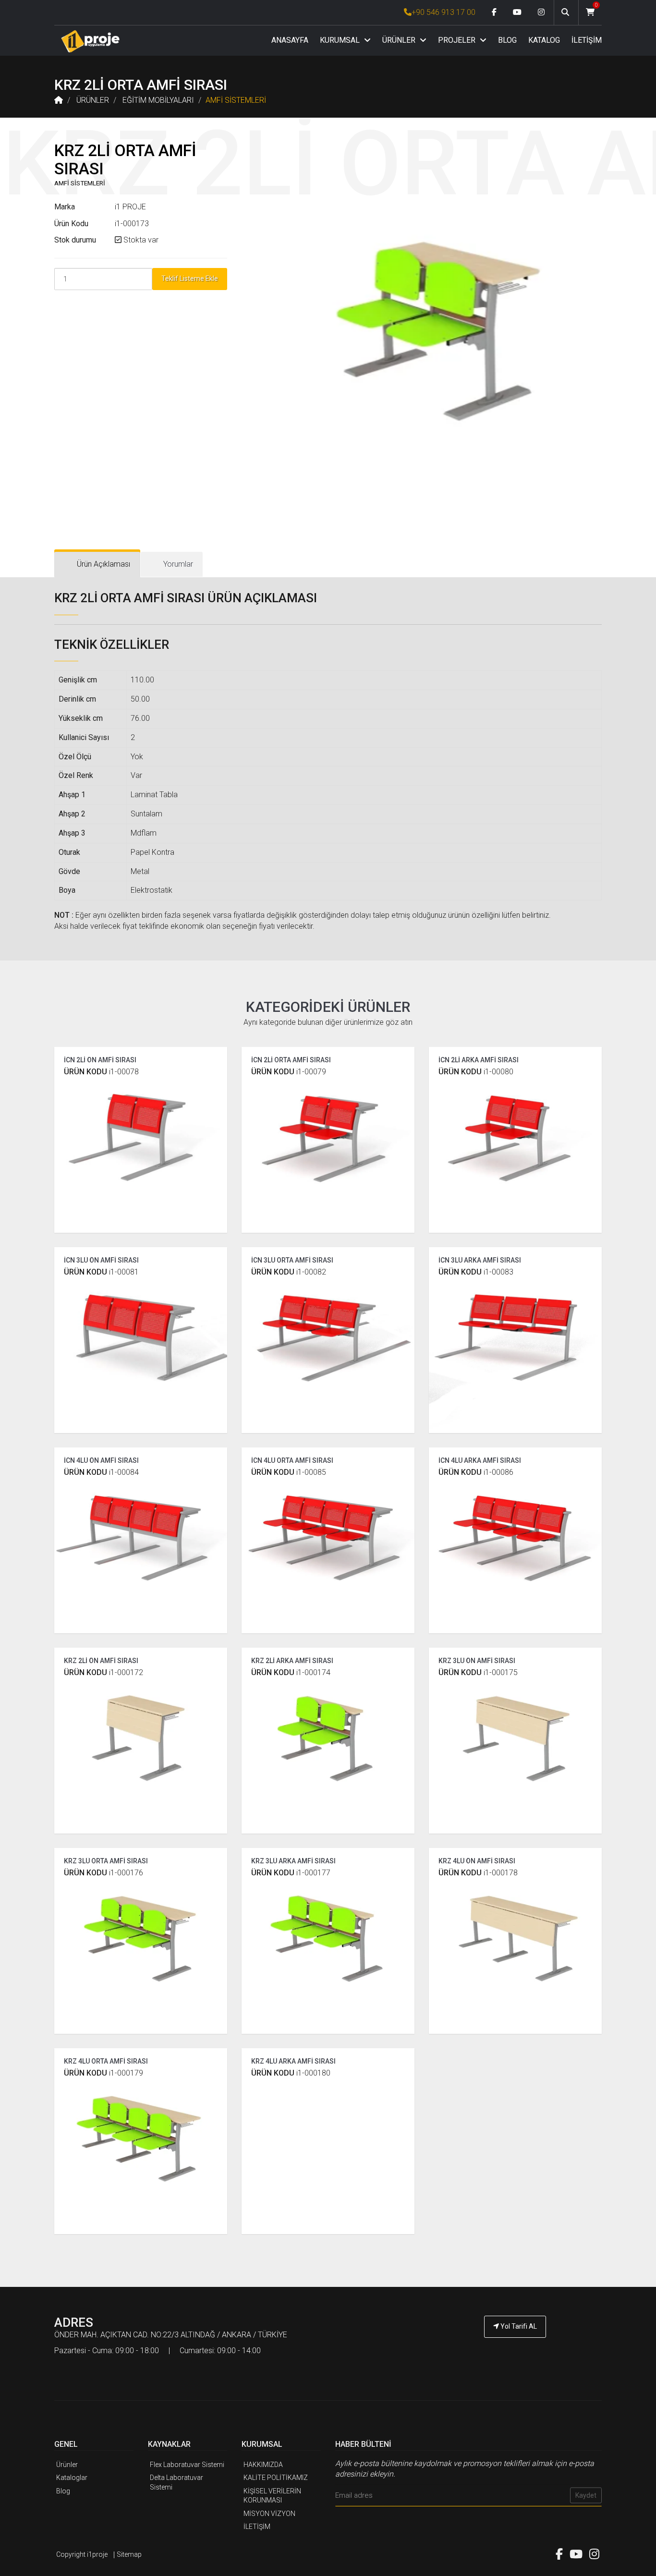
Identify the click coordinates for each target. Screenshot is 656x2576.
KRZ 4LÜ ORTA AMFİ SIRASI (106, 2061)
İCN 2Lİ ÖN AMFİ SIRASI (100, 1060)
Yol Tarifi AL (518, 2326)
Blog (63, 2491)
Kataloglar (72, 2478)
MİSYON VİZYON (269, 2514)
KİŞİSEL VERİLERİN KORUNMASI (272, 2496)
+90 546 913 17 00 (443, 12)
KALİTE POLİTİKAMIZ (276, 2478)
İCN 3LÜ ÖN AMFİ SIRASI (101, 1260)
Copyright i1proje (82, 2554)
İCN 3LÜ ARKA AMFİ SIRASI (480, 1260)
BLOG (507, 40)
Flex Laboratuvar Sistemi (187, 2465)
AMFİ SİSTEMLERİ (236, 100)
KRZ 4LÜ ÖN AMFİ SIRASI (477, 1861)
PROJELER (458, 40)
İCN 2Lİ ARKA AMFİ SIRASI (479, 1060)
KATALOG (544, 40)
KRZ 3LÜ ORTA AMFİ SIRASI (106, 1861)
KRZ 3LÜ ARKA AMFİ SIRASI (293, 1861)
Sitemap (129, 2554)
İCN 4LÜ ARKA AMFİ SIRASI (480, 1460)
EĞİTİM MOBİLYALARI (158, 100)
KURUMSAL (341, 40)
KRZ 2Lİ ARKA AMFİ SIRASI (292, 1661)
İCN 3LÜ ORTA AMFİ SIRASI (292, 1260)
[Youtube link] (517, 12)
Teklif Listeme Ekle (190, 279)
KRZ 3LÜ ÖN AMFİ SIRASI (477, 1661)
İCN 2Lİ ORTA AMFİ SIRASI (291, 1060)
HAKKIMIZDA (263, 2465)
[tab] (97, 565)
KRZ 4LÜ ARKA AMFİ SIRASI (293, 2061)
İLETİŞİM (587, 40)
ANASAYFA (290, 40)
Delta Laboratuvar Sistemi (176, 2482)
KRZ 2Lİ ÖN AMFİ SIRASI (101, 1661)
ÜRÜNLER (400, 40)
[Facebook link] (494, 12)
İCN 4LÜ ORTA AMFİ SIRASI (292, 1460)
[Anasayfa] (90, 41)
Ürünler (67, 2465)
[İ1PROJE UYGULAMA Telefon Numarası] (515, 2353)
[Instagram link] (541, 12)
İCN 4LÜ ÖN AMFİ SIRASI (101, 1460)
